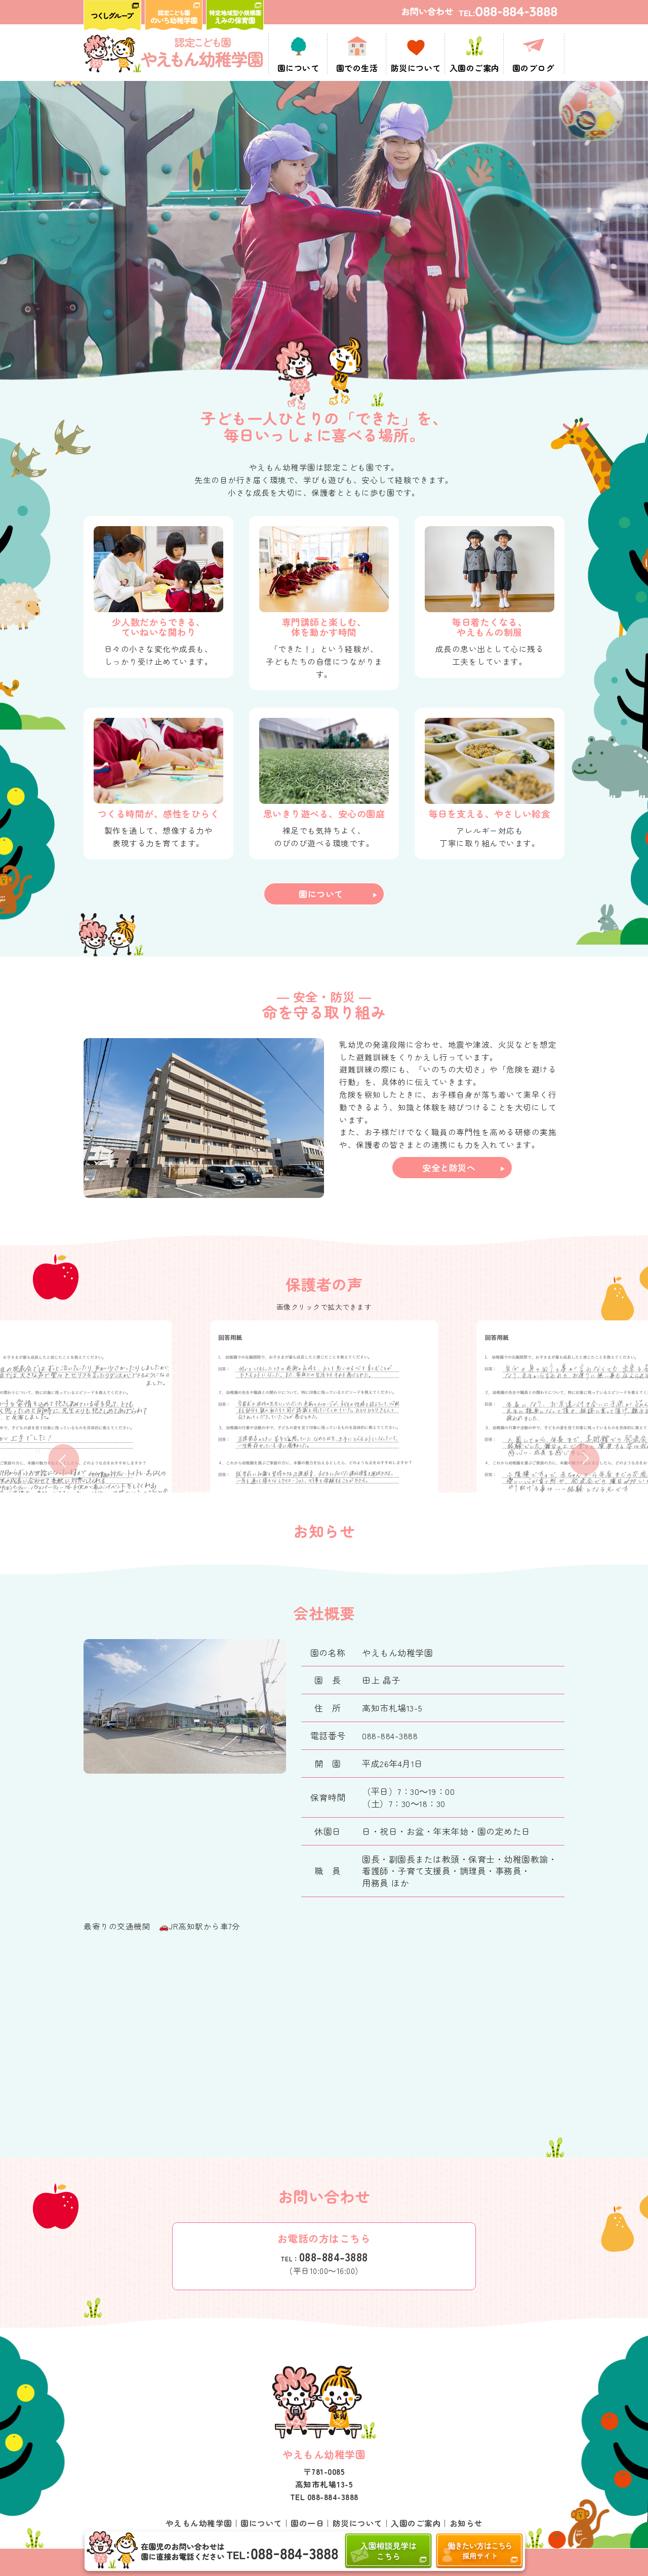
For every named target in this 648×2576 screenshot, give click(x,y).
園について (321, 894)
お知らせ (466, 2523)
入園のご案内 (416, 2523)
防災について (358, 2523)
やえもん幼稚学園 (199, 2523)
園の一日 (307, 2523)
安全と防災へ (449, 1167)
